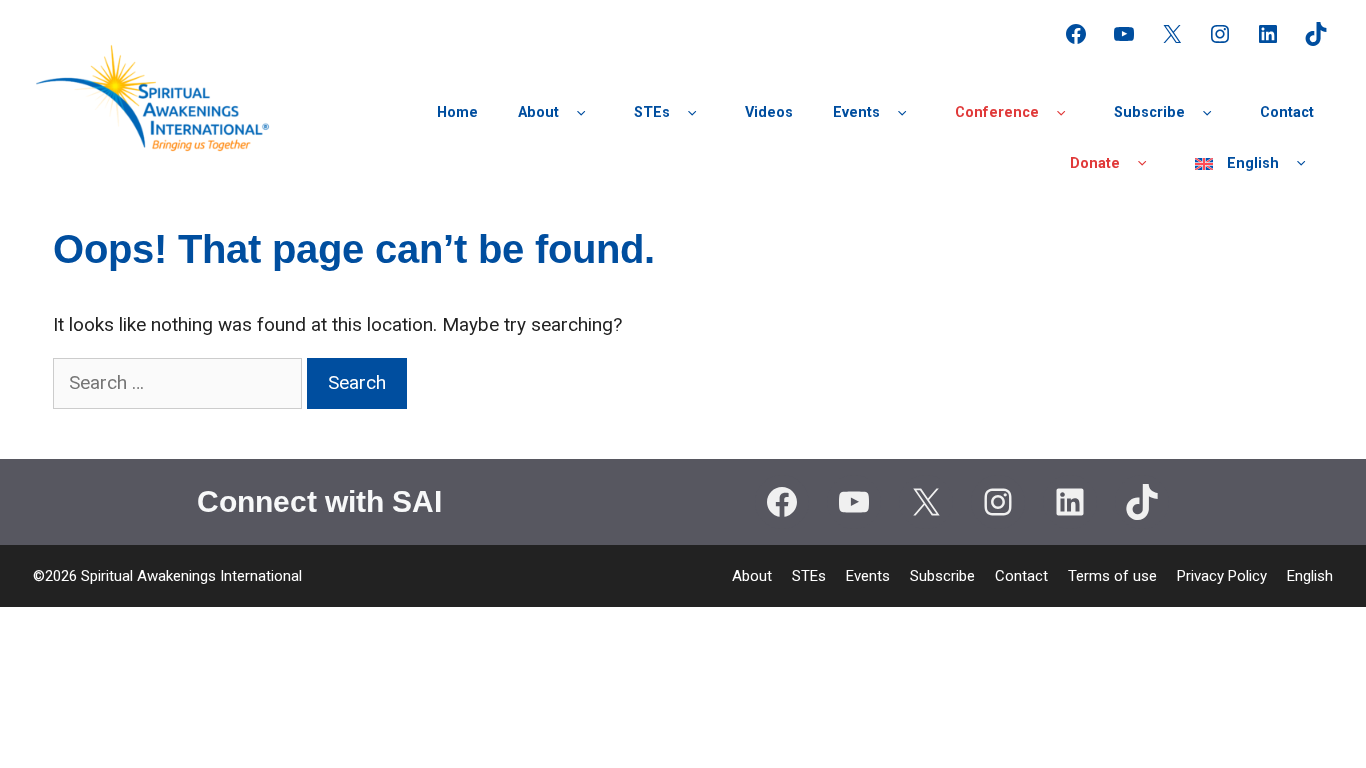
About (538, 112)
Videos (769, 112)
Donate (1095, 163)
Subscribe (1149, 112)
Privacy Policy (1222, 576)
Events (856, 112)
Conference (997, 112)
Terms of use (1112, 576)
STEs (652, 112)
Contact (1287, 112)
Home (457, 112)
